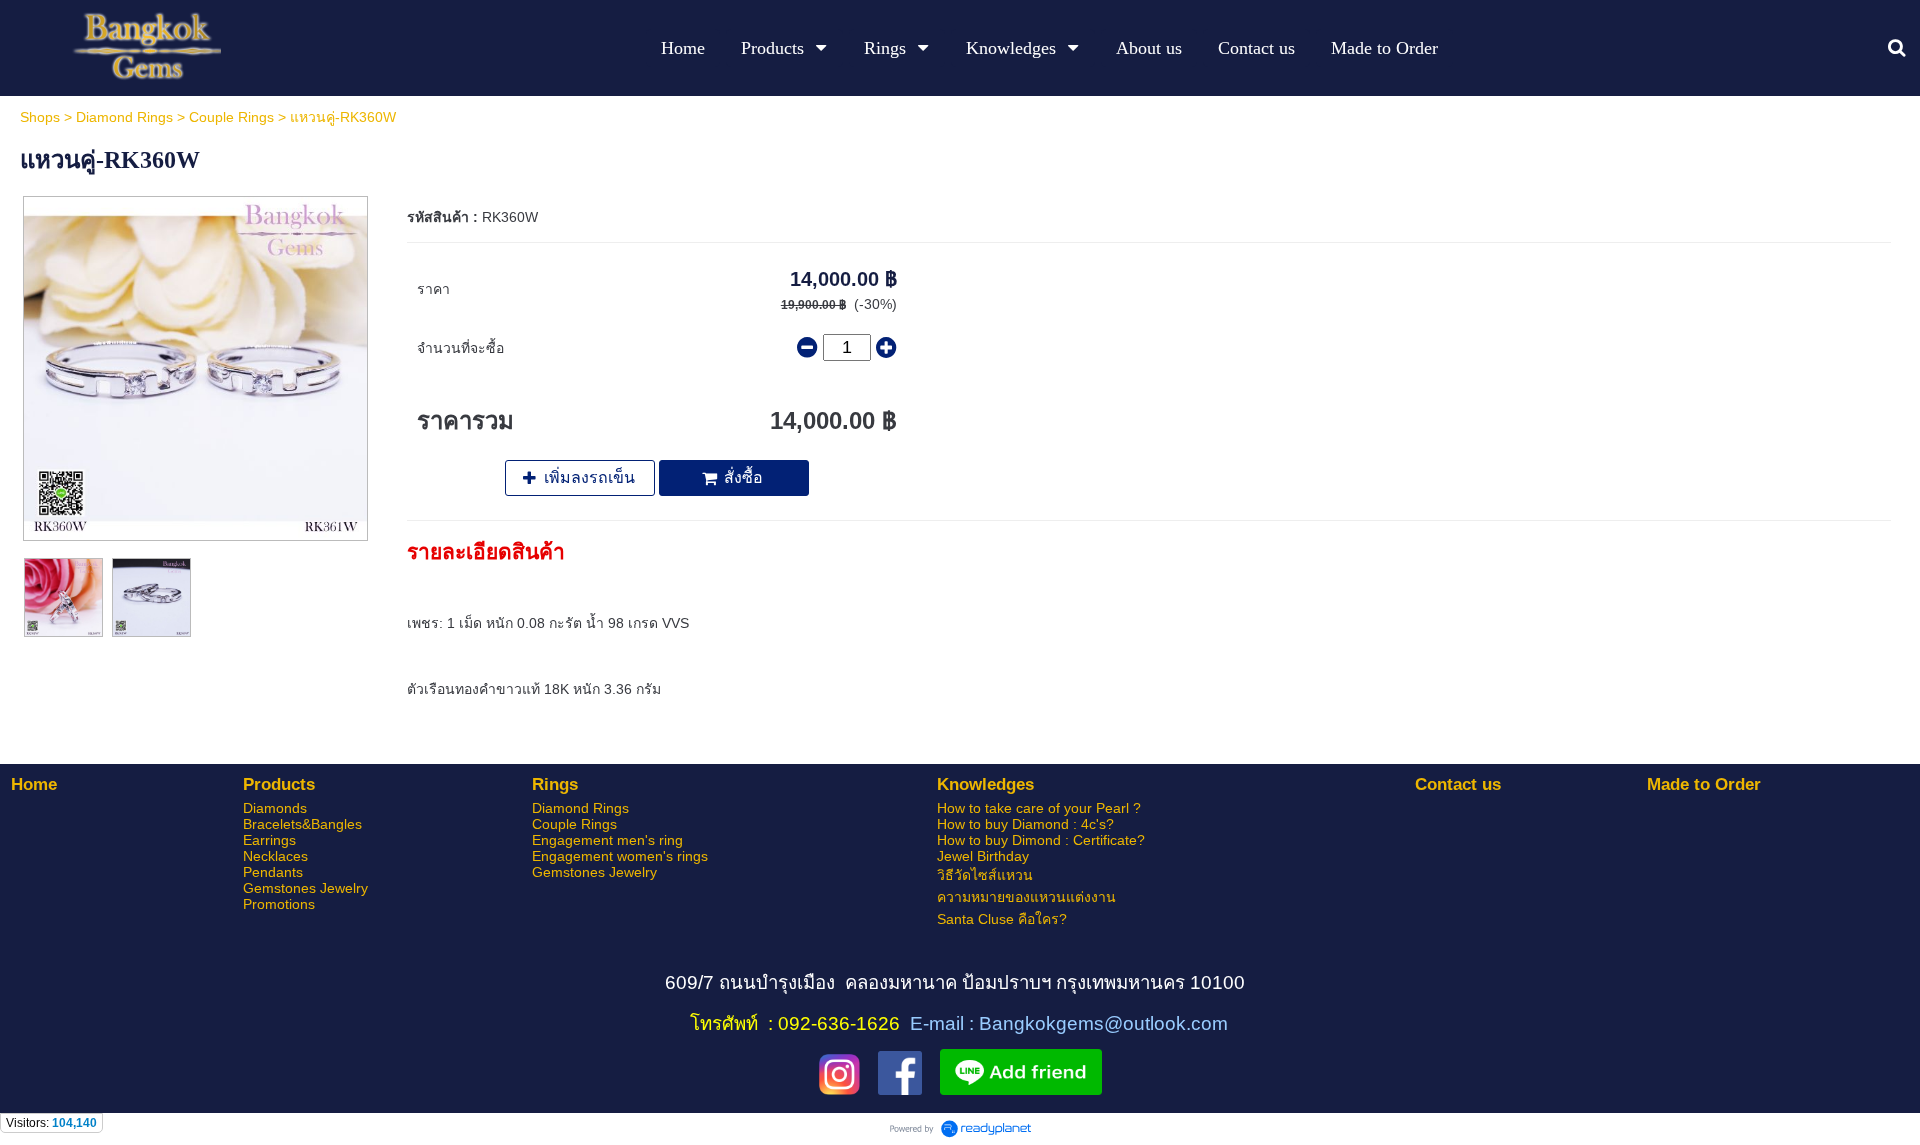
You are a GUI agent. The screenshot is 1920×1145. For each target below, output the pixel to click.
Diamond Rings (124, 117)
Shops (40, 117)
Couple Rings (231, 117)
